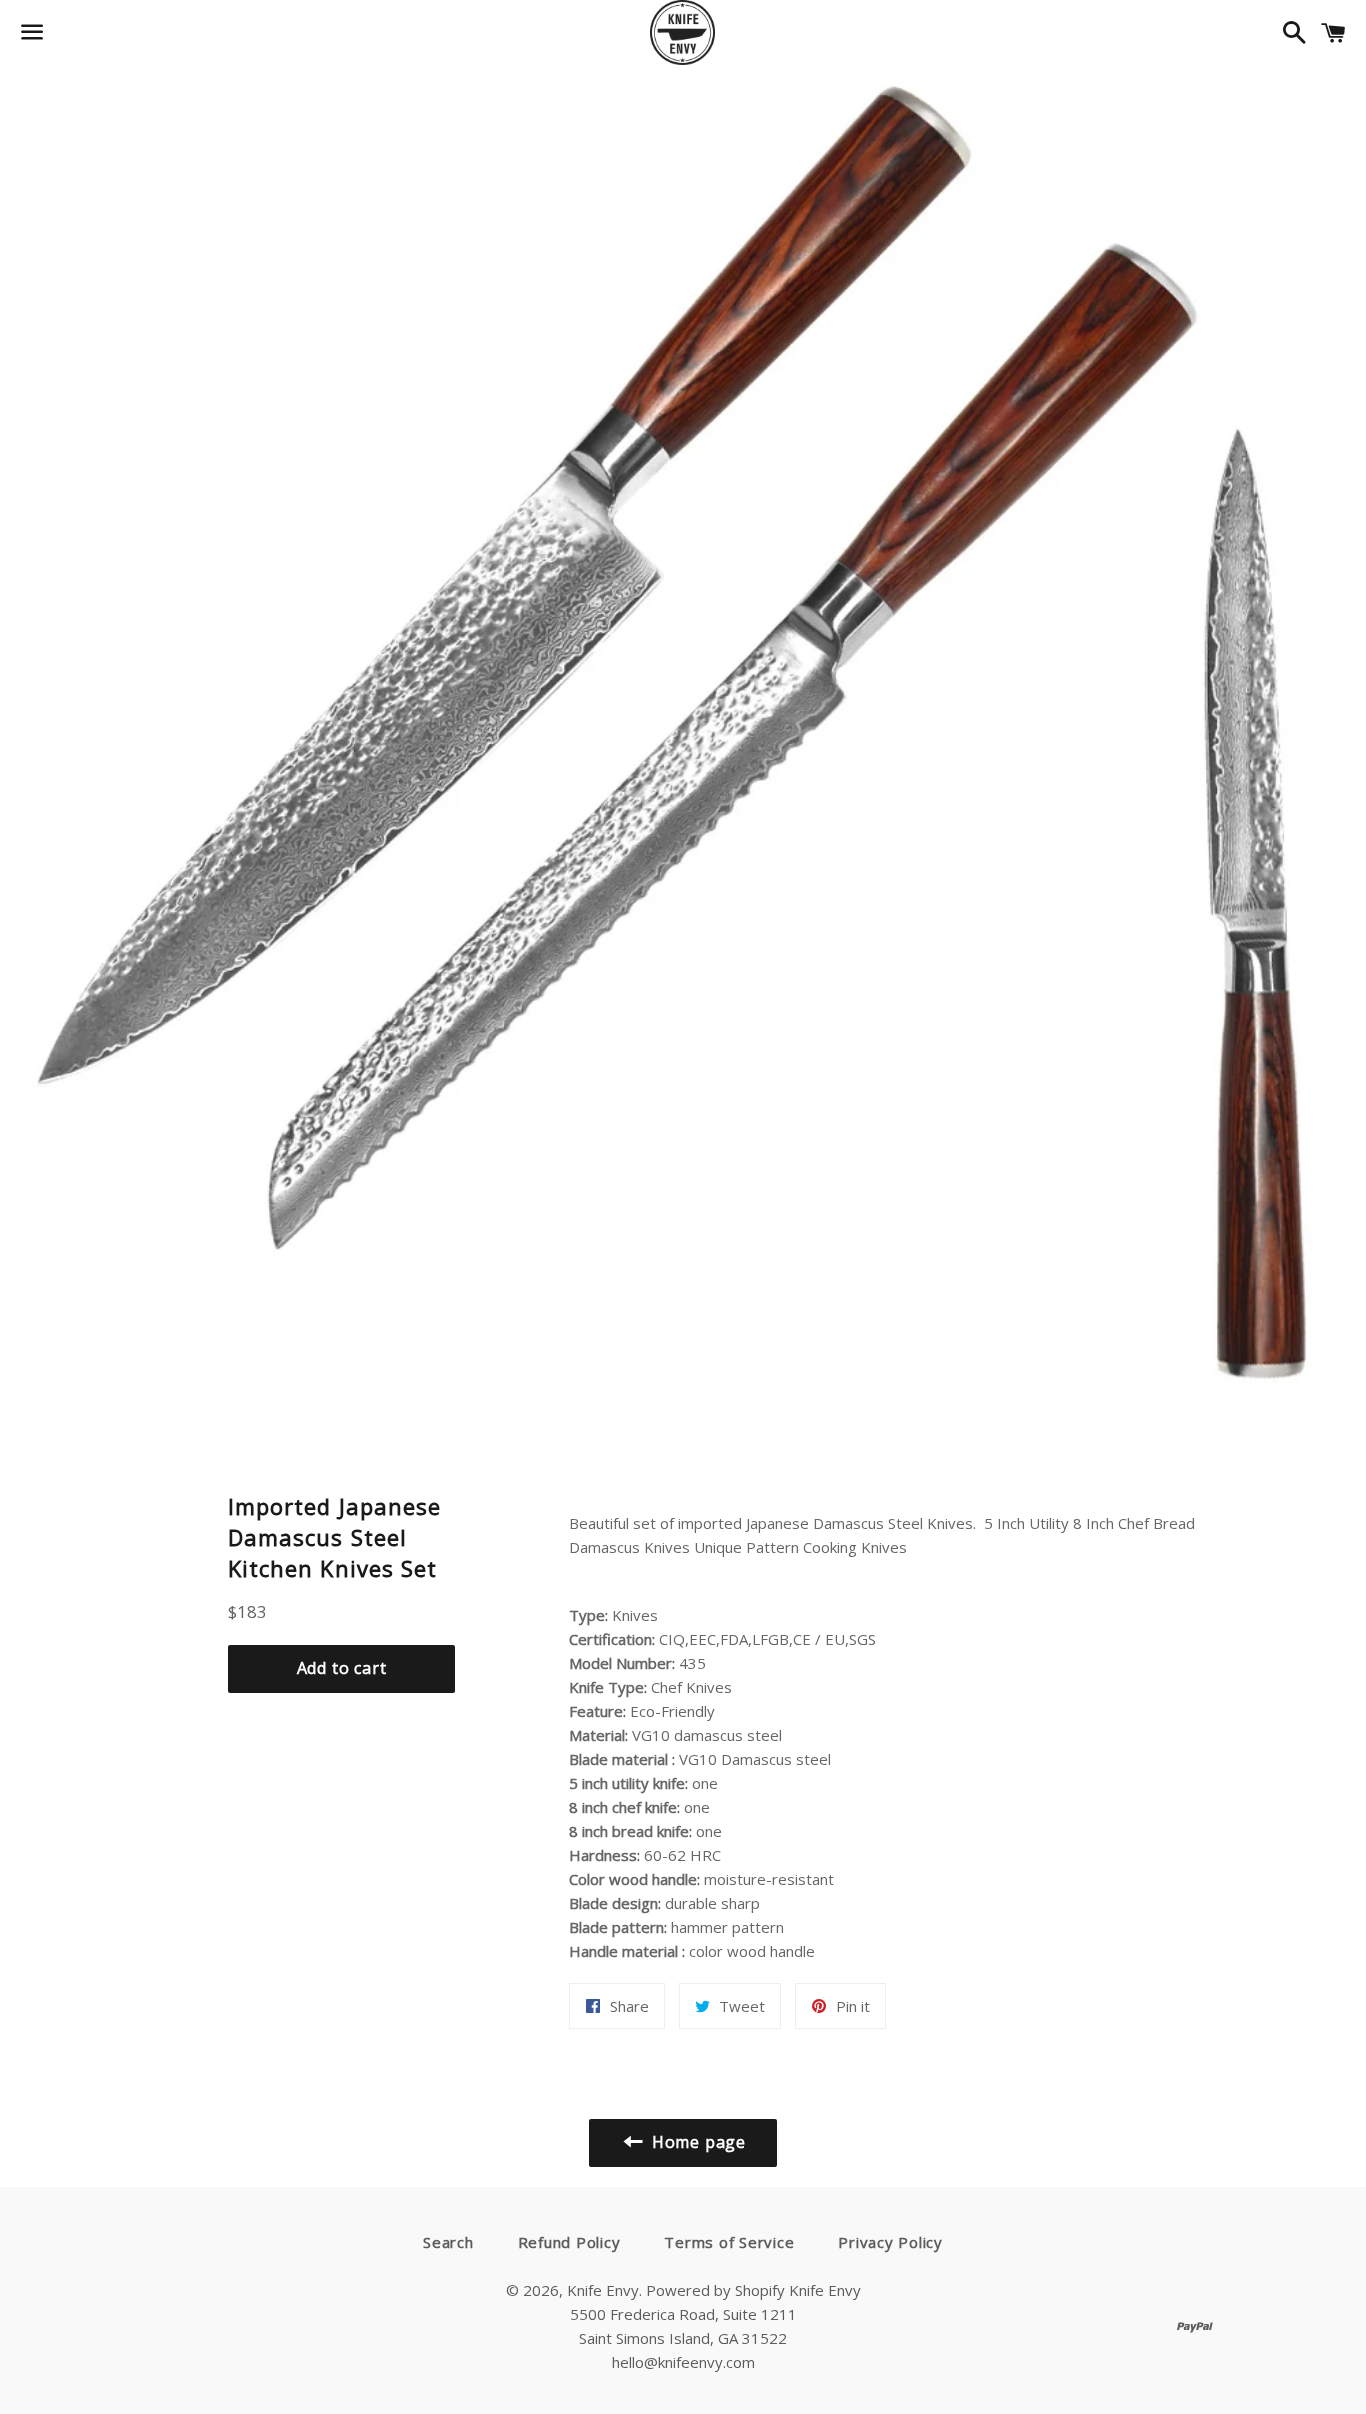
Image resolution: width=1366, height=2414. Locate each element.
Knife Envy (603, 2290)
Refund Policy (569, 2242)
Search (448, 2242)
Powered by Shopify (715, 2290)
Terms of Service (729, 2242)
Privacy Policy (890, 2242)
